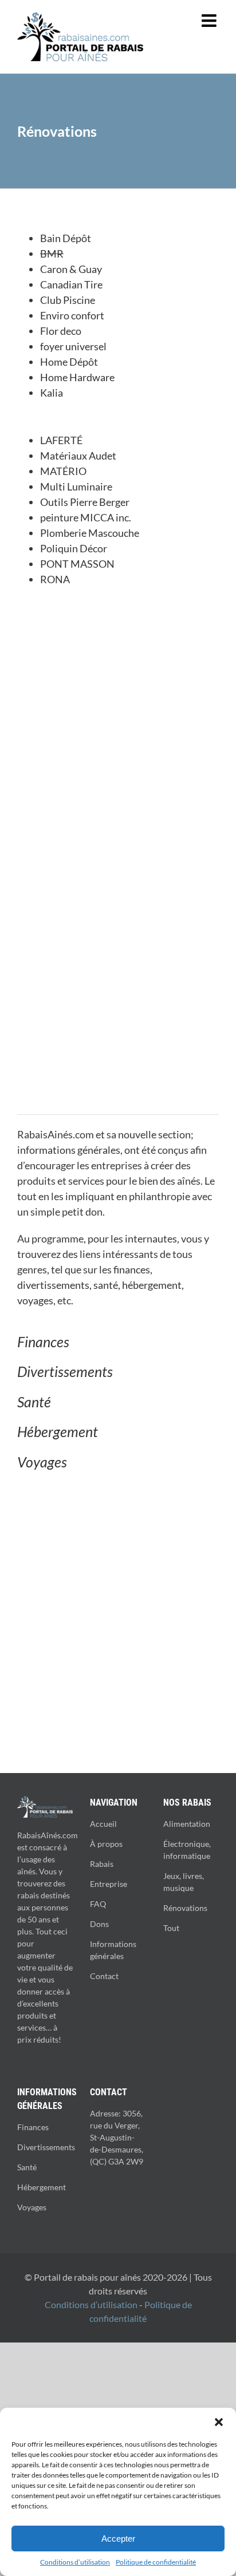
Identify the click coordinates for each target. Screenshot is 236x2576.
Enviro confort (72, 315)
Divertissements (65, 1371)
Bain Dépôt (66, 238)
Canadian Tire (71, 284)
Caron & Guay (72, 269)
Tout (171, 1928)
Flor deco (61, 331)
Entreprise (109, 1884)
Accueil (103, 1824)
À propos (106, 1844)
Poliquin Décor (74, 548)
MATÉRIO (63, 471)
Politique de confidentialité (156, 2562)
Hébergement (58, 1431)
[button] (219, 2422)
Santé (34, 1402)
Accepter (118, 2539)
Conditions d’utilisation (75, 2562)
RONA (55, 579)
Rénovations (185, 1908)
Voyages (42, 1462)
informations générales (69, 1150)
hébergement (152, 1285)
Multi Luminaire (76, 486)
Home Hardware (77, 377)
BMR (52, 254)
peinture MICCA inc (84, 517)
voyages (35, 1300)
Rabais (102, 1864)
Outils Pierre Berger (85, 502)
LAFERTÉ (61, 440)
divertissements (53, 1285)
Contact (104, 1976)
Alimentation (187, 1824)
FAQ (98, 1904)
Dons (99, 1924)
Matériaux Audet (78, 456)
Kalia (52, 393)
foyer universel (73, 346)
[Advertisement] (118, 727)
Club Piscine (68, 300)
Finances (43, 1342)
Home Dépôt (69, 362)
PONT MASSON (77, 564)
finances (132, 1269)
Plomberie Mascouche (90, 533)
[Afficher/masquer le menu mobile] (210, 21)
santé (106, 1285)
